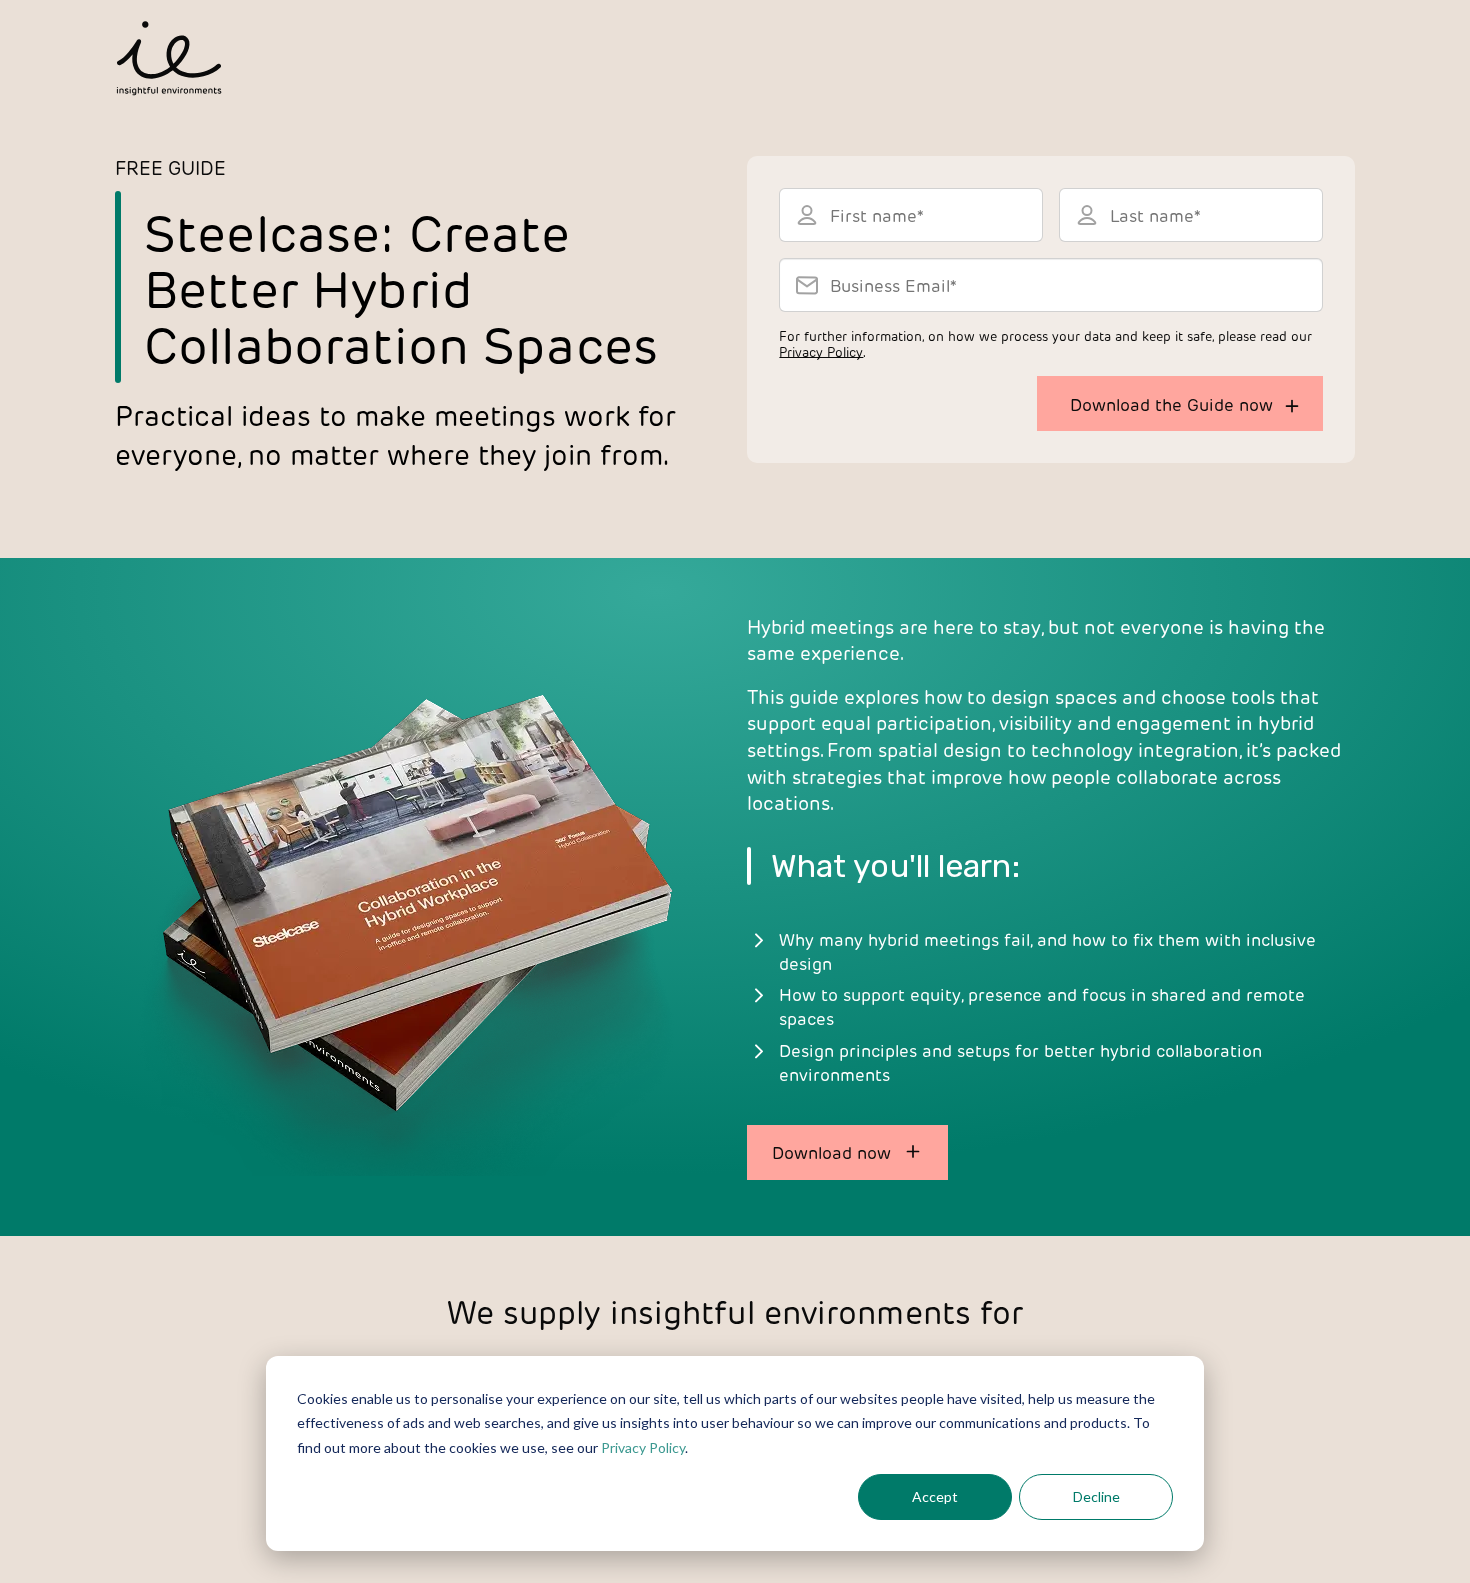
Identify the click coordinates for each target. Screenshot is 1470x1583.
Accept (935, 1496)
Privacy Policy (643, 1447)
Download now (831, 1152)
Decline (1096, 1496)
